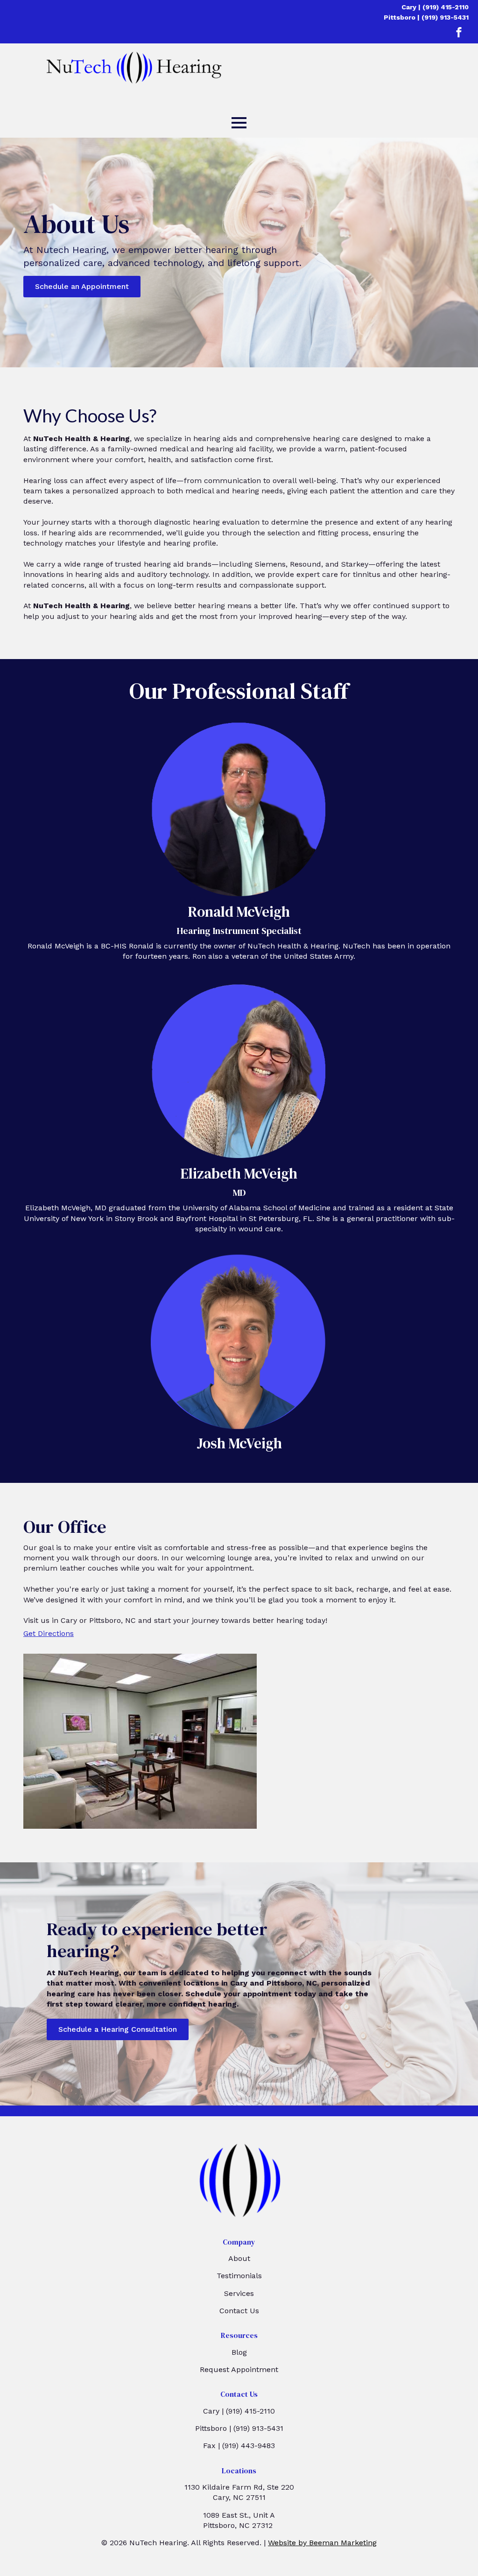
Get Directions (49, 1633)
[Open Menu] (239, 123)
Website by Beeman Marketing (322, 2543)
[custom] (459, 32)
